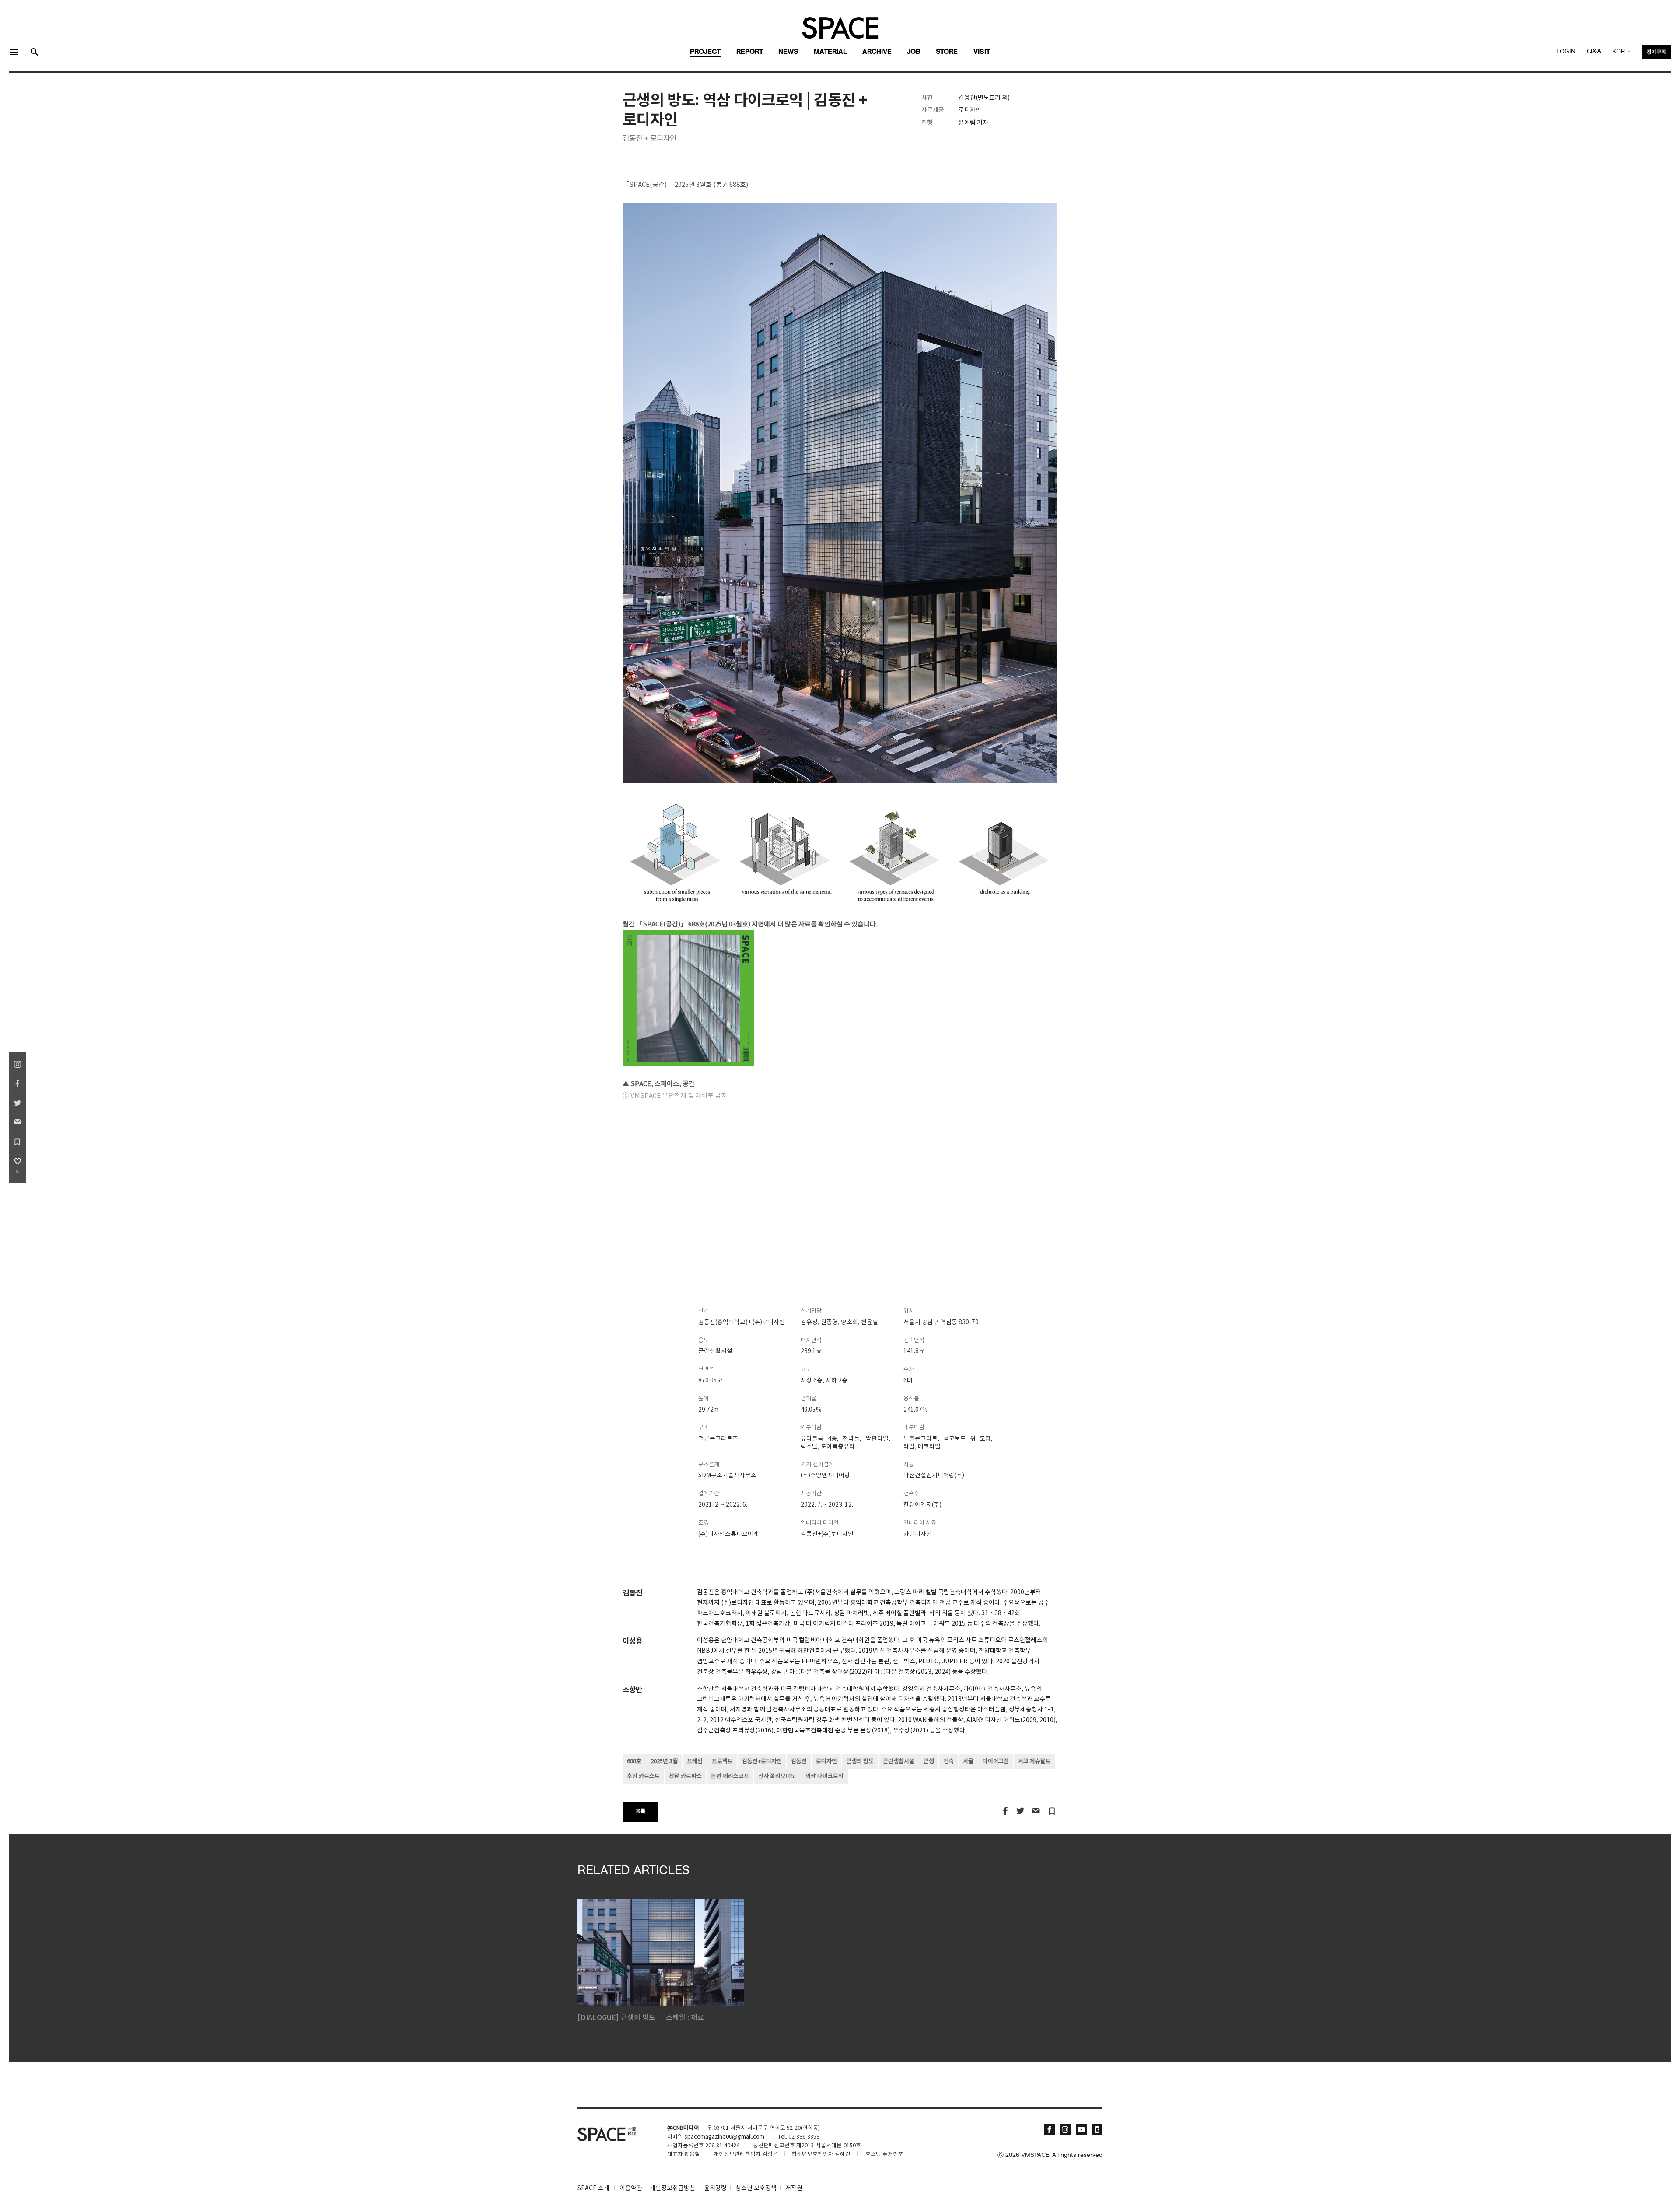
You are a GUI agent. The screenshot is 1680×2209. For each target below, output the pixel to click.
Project (705, 52)
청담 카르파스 (685, 1776)
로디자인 (826, 1762)
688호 (634, 1762)
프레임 (695, 1762)
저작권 (794, 2188)
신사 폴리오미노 (777, 1776)
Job (914, 52)
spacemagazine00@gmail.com (724, 2137)
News (788, 52)
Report (750, 52)
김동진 (799, 1762)
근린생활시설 (899, 1762)
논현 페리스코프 (730, 1776)
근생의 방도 (860, 1762)
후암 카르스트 (643, 1776)
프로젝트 (722, 1762)
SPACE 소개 (593, 2188)
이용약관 (631, 2188)
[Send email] (1035, 1811)
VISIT (982, 52)
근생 (929, 1762)
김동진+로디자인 (762, 1762)
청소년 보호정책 (756, 2188)
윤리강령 (715, 2188)
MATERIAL (830, 52)
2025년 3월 (664, 1762)
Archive (877, 52)
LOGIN (1566, 52)
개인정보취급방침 (672, 2188)
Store (947, 52)
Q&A (1594, 52)
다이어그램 (996, 1762)
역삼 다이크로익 (824, 1776)
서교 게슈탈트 (1034, 1762)
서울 (968, 1762)
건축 (948, 1762)
